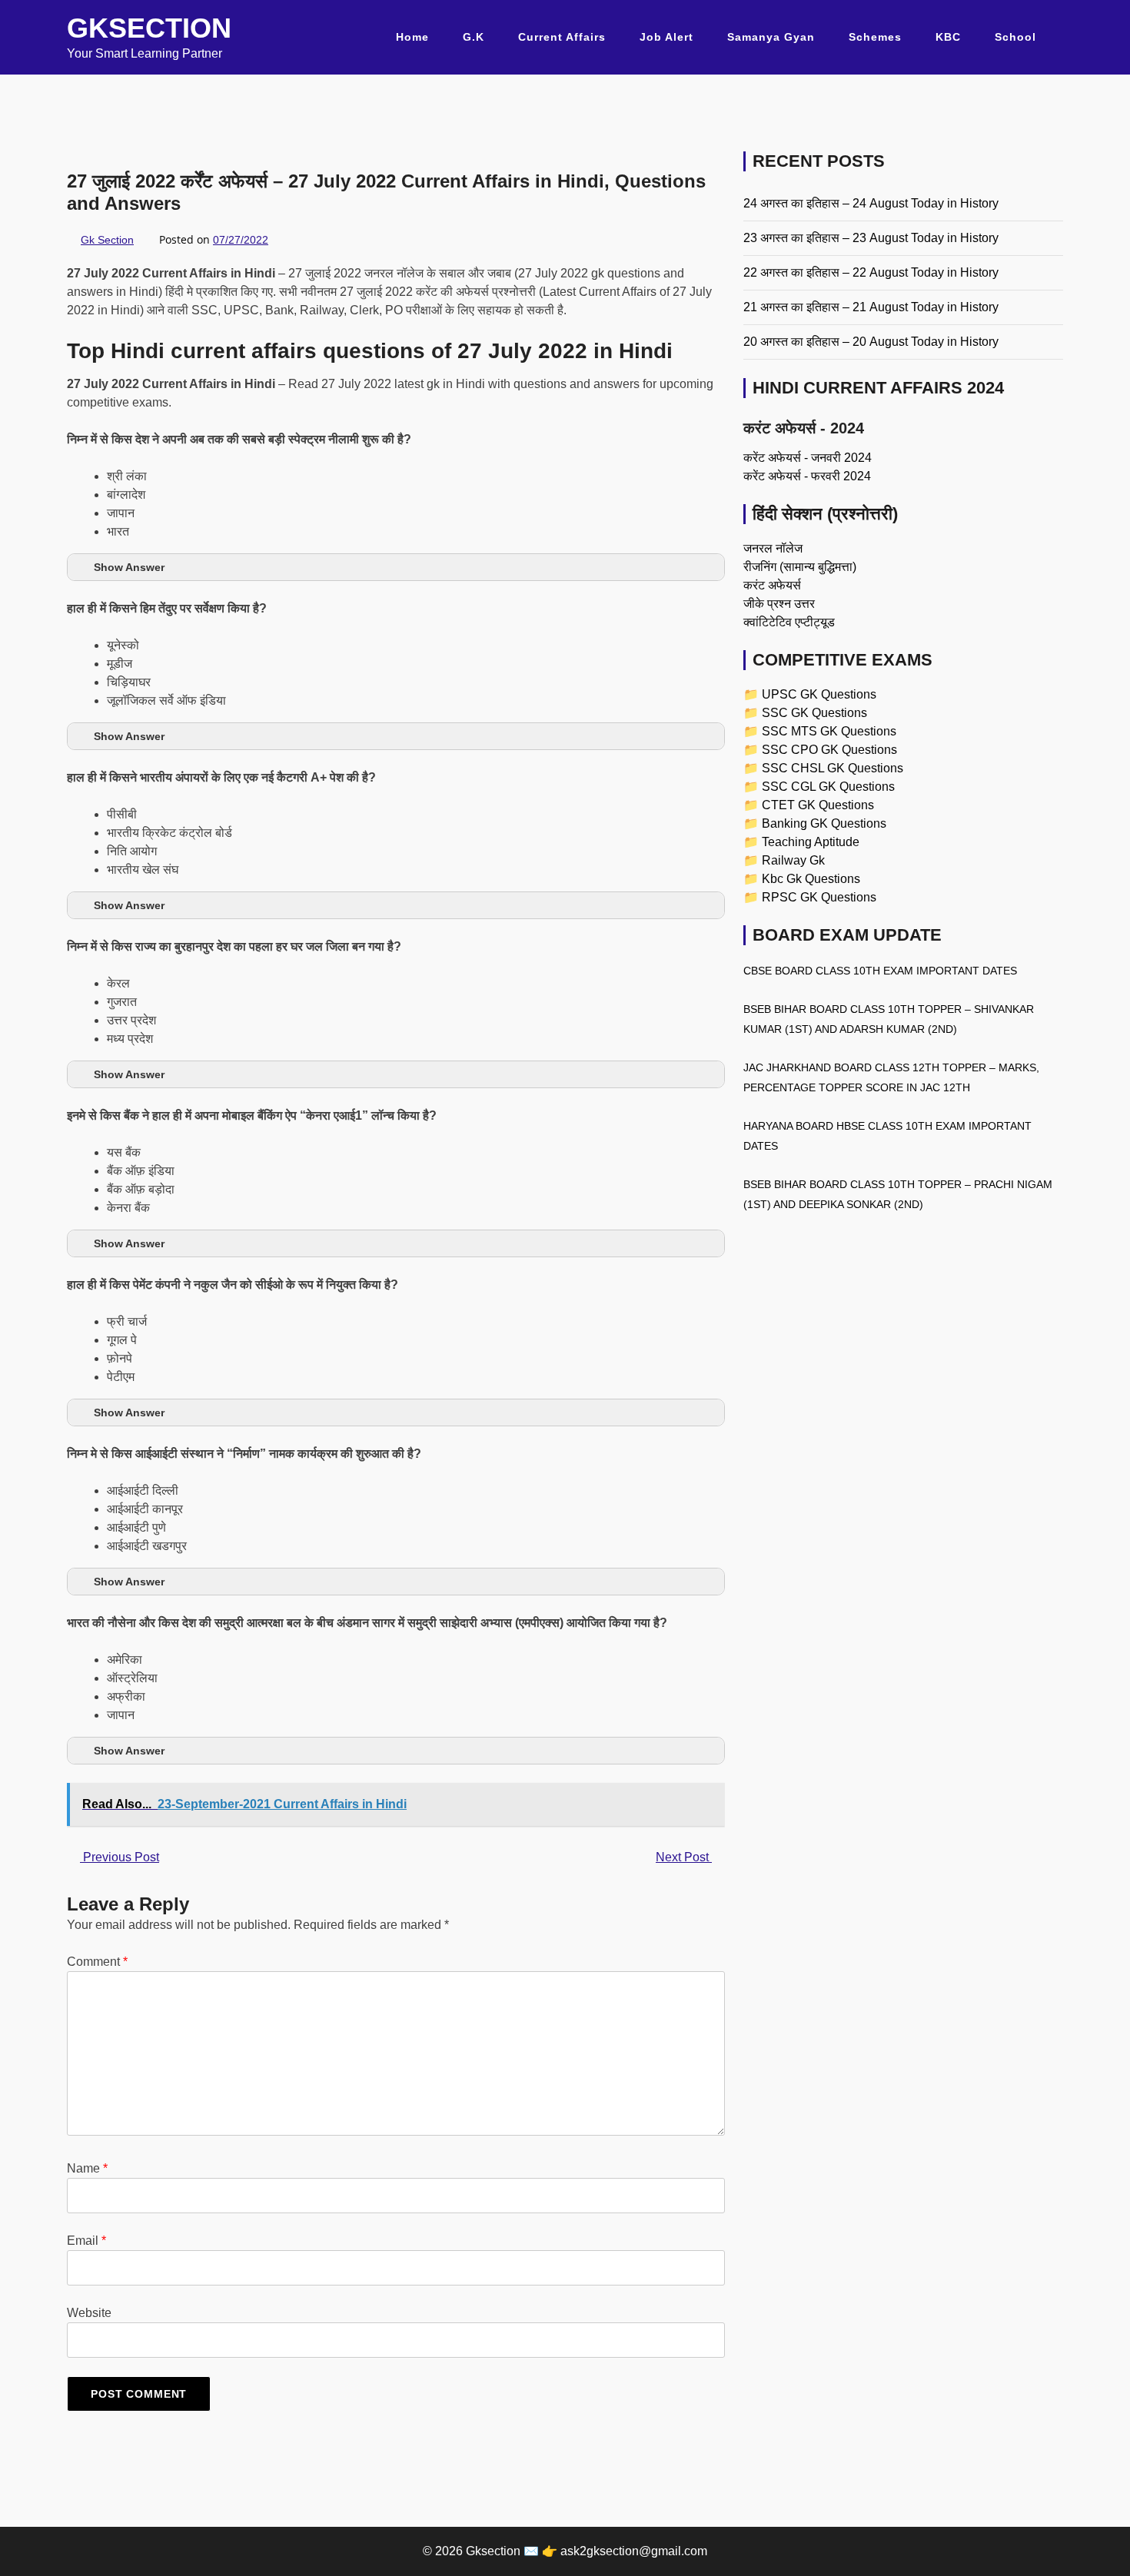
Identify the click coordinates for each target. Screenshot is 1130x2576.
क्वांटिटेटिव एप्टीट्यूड (789, 622)
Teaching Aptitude (811, 842)
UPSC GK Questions (819, 694)
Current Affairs (562, 37)
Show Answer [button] (129, 567)
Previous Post (120, 1857)
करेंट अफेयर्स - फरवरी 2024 (807, 476)
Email (86, 2241)
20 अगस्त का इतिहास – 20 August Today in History (871, 342)
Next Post (684, 1857)
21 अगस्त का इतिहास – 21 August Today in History (871, 307)
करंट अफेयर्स (772, 585)
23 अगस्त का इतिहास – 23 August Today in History (871, 238)
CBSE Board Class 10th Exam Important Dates (880, 971)
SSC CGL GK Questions (828, 787)
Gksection (149, 28)
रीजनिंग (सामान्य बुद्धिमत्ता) (800, 567)
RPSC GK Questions (819, 897)
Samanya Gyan (771, 37)
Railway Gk (793, 860)
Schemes (875, 37)
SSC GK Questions (814, 713)
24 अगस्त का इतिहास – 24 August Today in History (871, 203)
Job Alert (666, 37)
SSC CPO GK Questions (829, 750)
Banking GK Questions (824, 823)
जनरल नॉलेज (773, 548)
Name (87, 2168)
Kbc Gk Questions (811, 879)
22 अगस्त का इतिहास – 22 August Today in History (871, 272)
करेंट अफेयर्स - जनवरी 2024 (808, 458)
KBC (948, 37)
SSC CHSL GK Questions (833, 768)
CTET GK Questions (818, 805)
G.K (474, 37)
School (1015, 37)
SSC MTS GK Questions (829, 731)
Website (89, 2313)
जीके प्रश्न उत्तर (779, 604)
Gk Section (107, 240)
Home (412, 37)
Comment (97, 1962)
